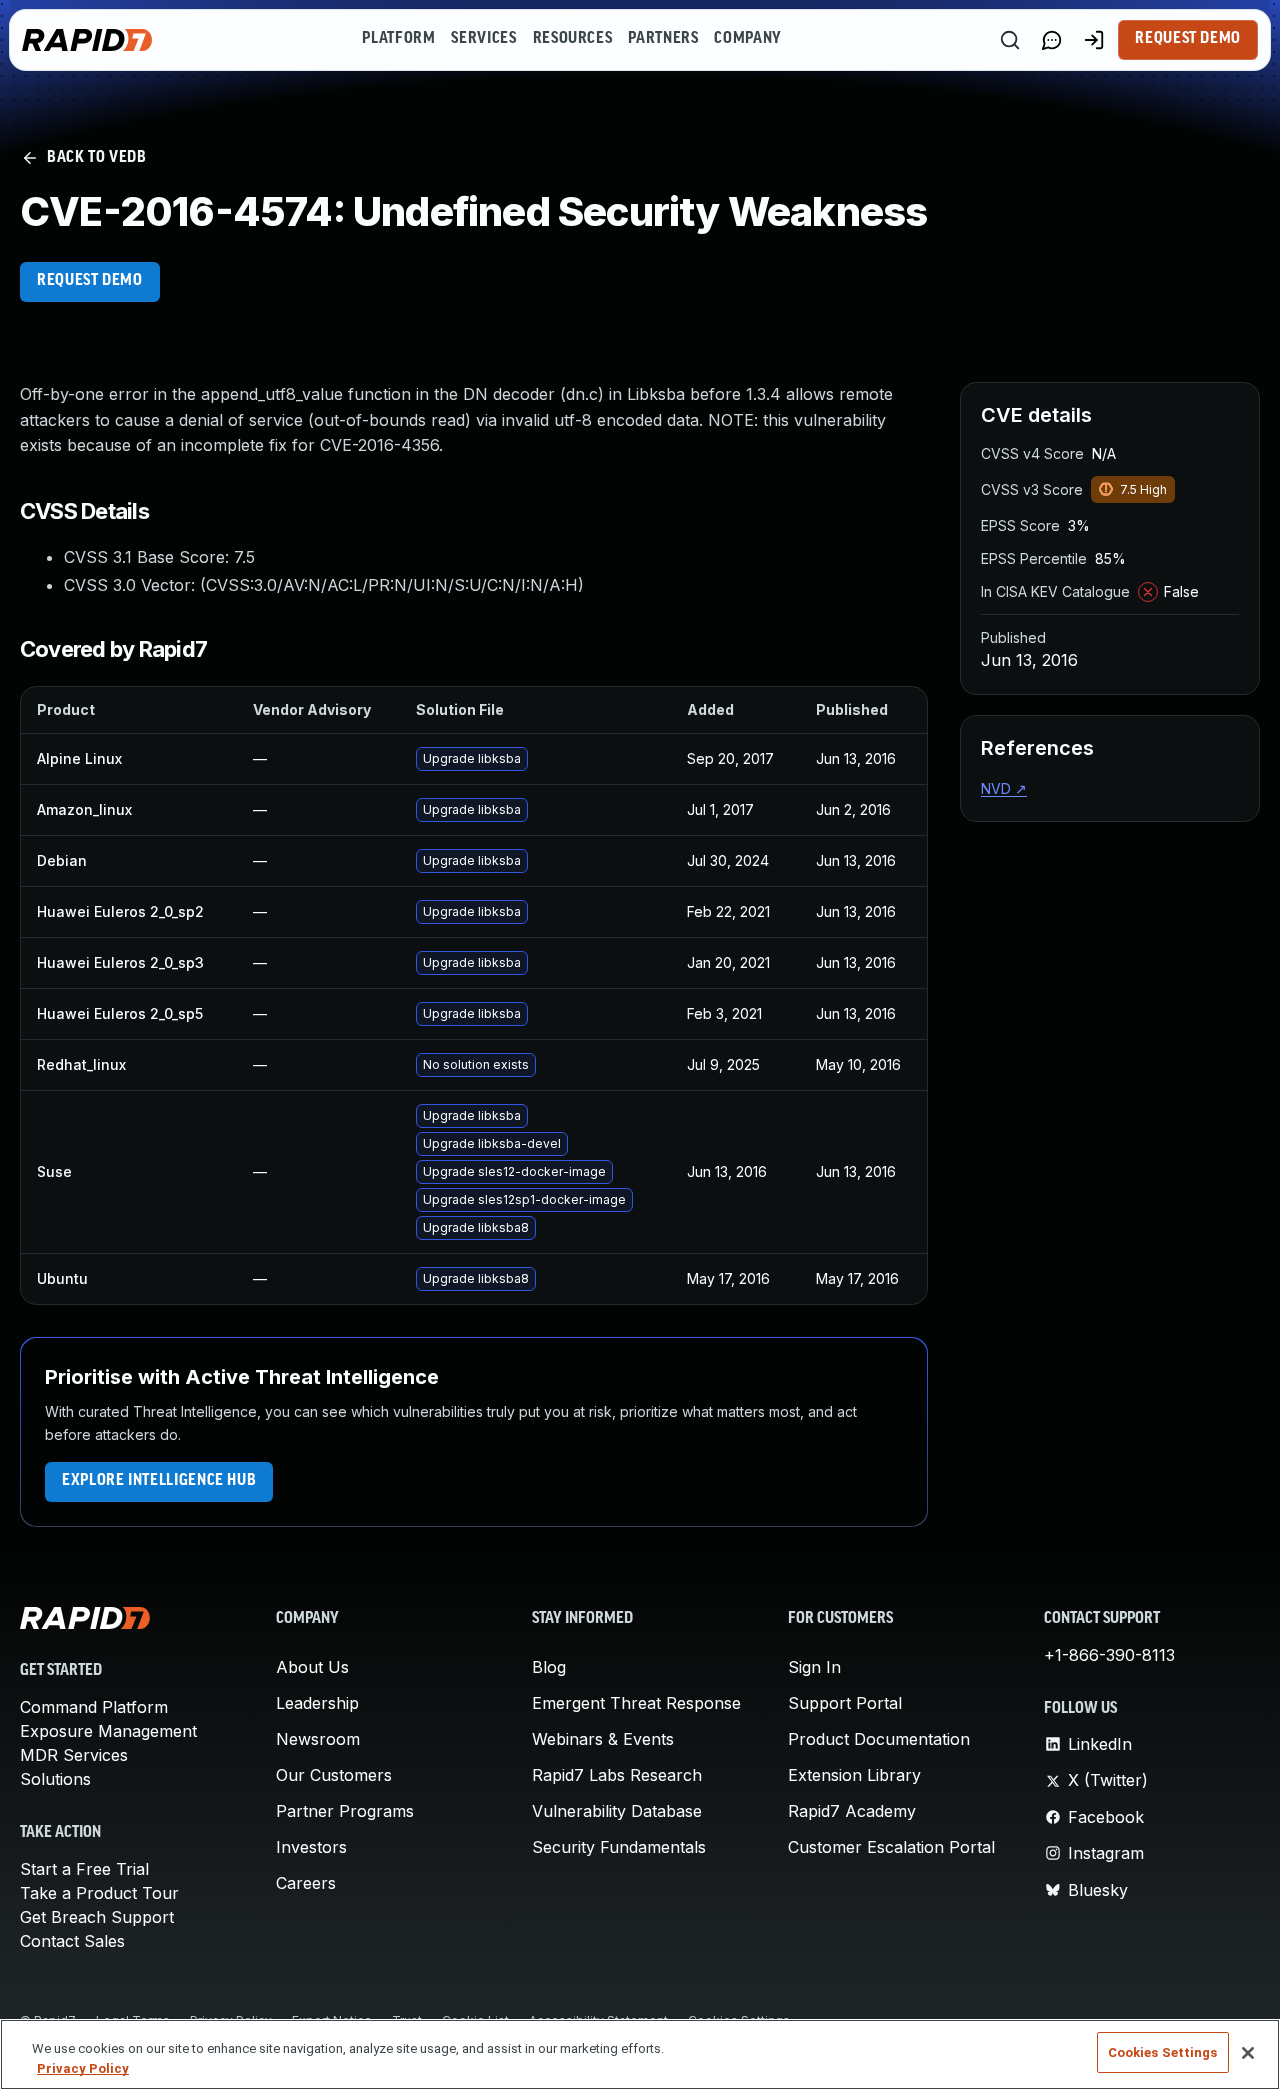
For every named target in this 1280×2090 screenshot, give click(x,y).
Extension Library (854, 1775)
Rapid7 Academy (852, 1811)
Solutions (55, 1779)
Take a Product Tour (99, 1893)
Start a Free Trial (84, 1869)
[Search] (1010, 40)
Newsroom (318, 1739)
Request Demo (1188, 39)
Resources (573, 39)
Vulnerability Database (617, 1811)
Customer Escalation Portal (891, 1847)
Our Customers (334, 1775)
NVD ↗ (1004, 788)
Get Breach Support (97, 1917)
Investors (311, 1847)
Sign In (814, 1667)
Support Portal (845, 1703)
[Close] (1248, 2053)
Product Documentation (879, 1739)
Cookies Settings (1163, 2052)
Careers (306, 1883)
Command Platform (94, 1707)
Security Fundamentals (619, 1847)
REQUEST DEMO (90, 281)
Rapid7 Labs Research (617, 1775)
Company (747, 39)
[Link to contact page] (1052, 40)
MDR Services (74, 1755)
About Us (312, 1667)
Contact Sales (72, 1941)
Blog (549, 1667)
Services (483, 39)
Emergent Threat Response (636, 1703)
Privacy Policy (83, 2068)
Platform (398, 39)
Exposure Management (108, 1731)
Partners (663, 39)
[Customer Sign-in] (1094, 40)
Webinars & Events (603, 1739)
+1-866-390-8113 (1109, 1655)
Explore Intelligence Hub (159, 1481)
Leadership (317, 1703)
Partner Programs (345, 1811)
